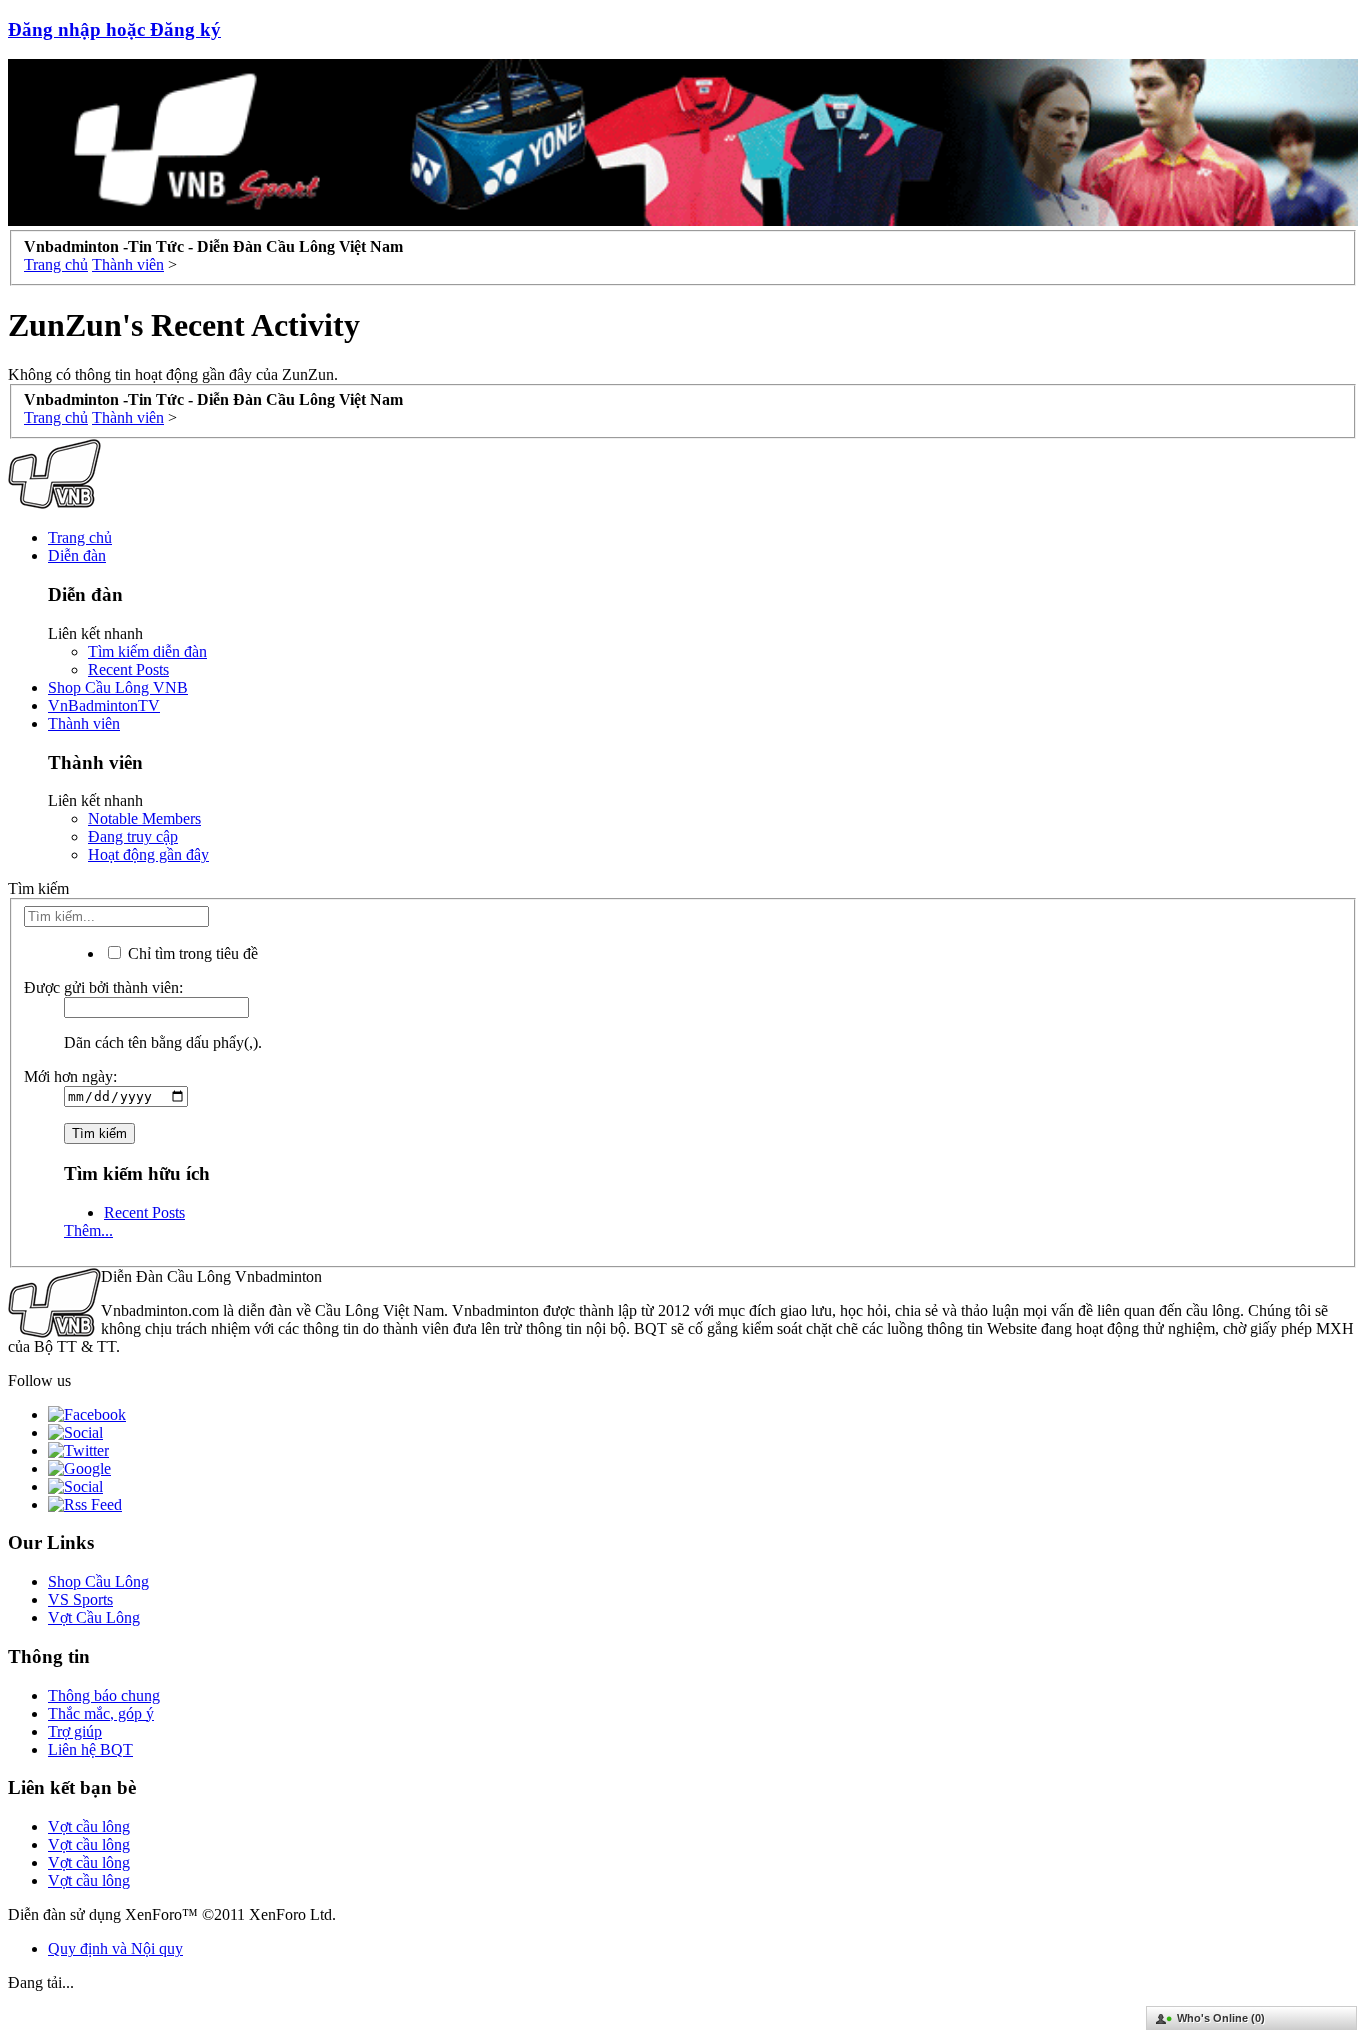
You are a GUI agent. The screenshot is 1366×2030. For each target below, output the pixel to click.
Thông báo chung (104, 1695)
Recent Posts (128, 669)
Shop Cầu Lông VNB (118, 687)
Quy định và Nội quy (115, 1948)
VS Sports (80, 1599)
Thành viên (84, 723)
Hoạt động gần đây (148, 854)
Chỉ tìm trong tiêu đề (191, 953)
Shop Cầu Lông (98, 1581)
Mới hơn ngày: (70, 1076)
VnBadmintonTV (104, 705)
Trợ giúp (75, 1731)
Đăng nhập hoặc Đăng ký (114, 29)
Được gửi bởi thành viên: (103, 987)
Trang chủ (80, 537)
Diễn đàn (77, 555)
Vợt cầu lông (89, 1826)
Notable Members (144, 818)
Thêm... (88, 1230)
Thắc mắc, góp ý (101, 1713)
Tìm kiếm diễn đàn (147, 651)
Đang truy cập (133, 836)
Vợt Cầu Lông (94, 1617)
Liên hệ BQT (90, 1749)
